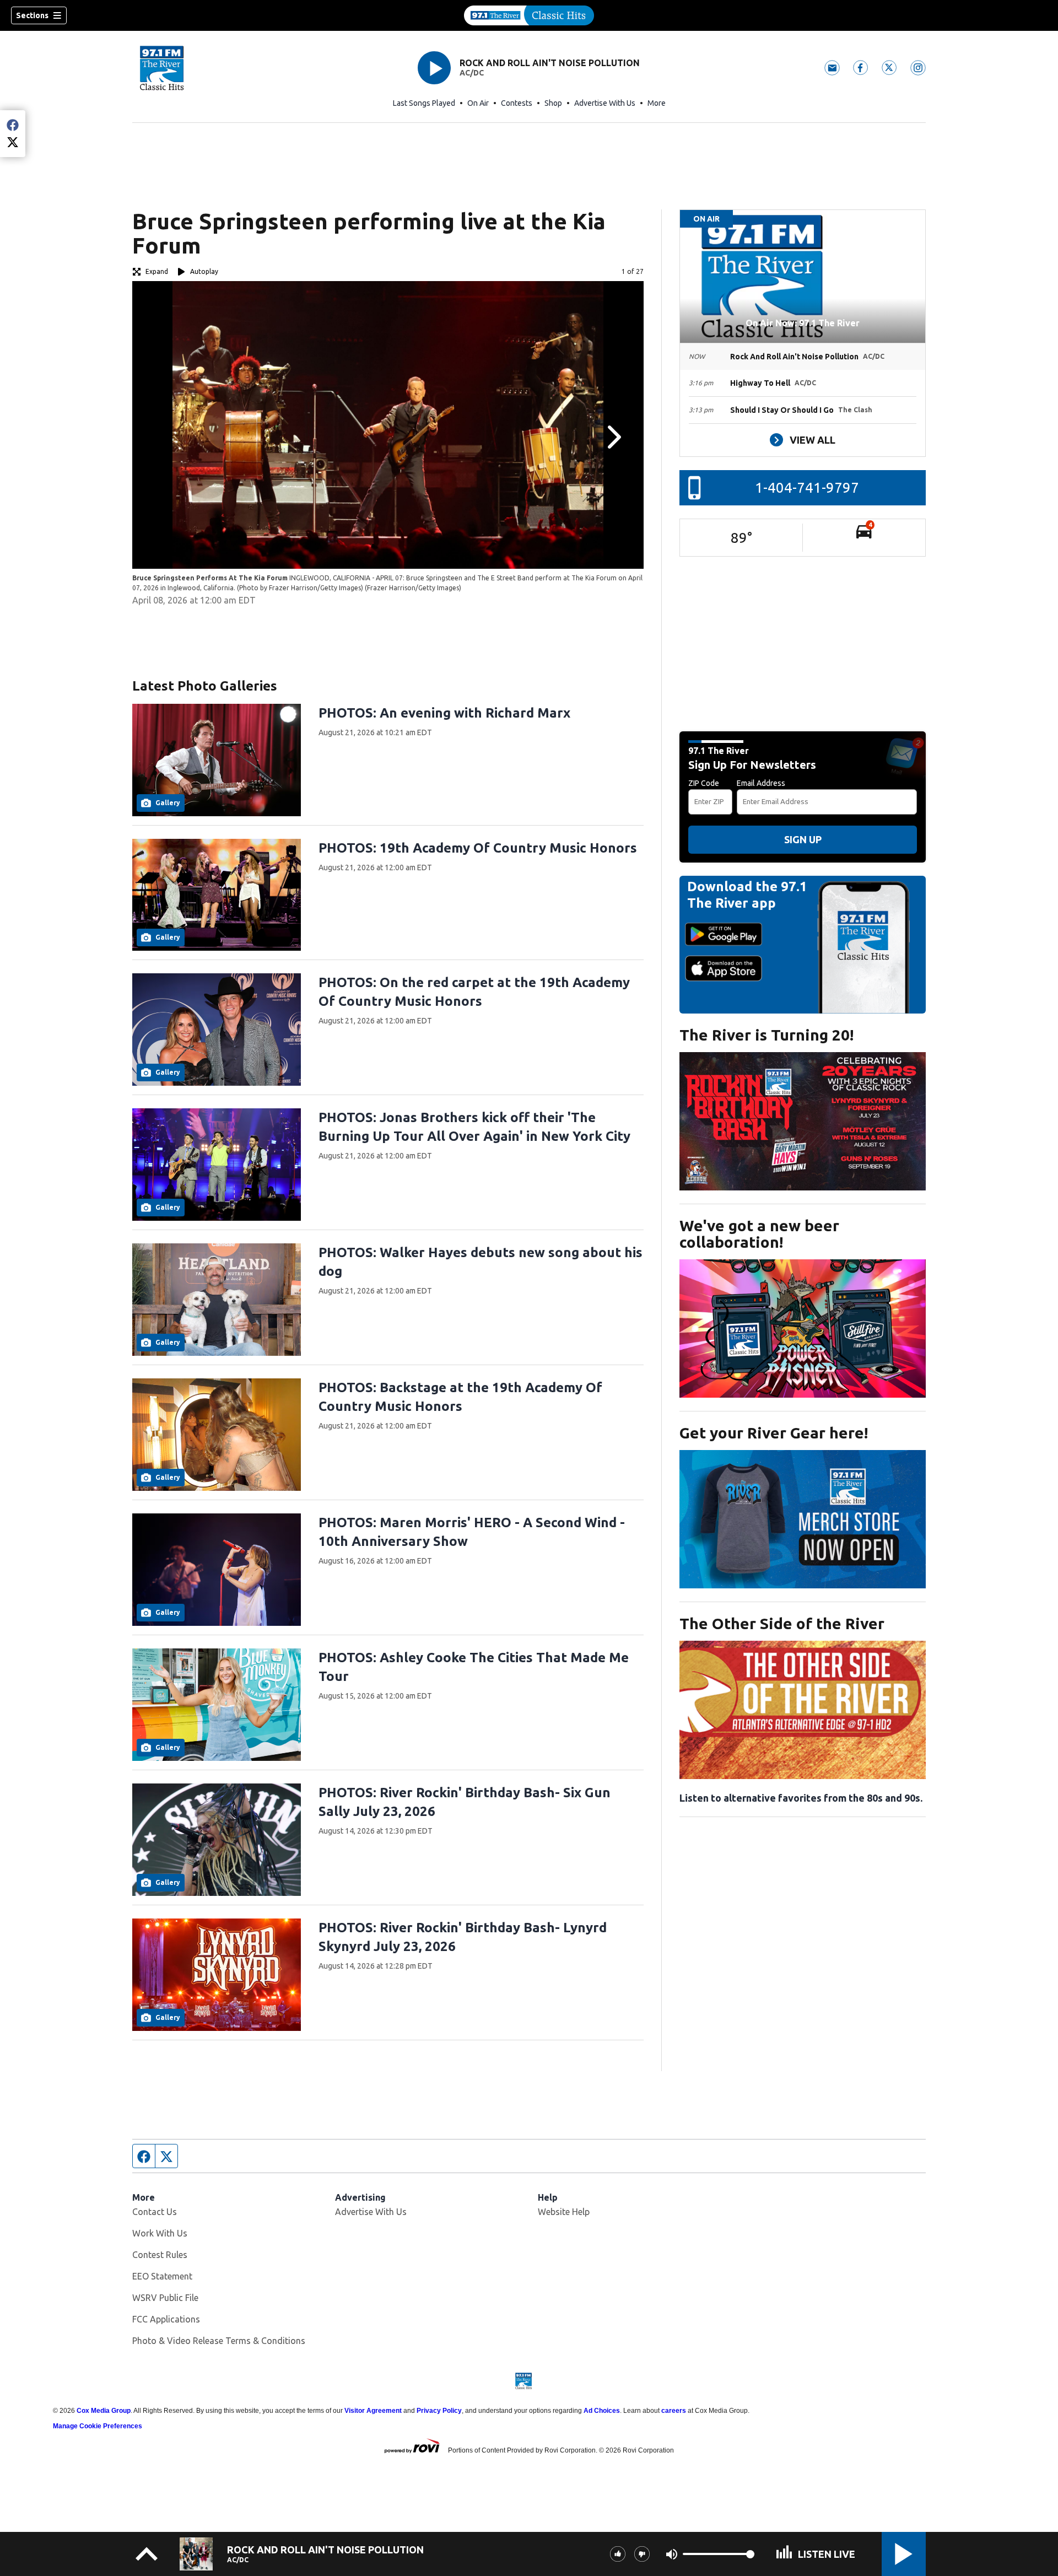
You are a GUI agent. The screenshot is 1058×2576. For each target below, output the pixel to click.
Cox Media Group (104, 2411)
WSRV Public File (165, 2298)
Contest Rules (160, 2255)
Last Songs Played (424, 103)
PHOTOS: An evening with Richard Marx (444, 713)
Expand (157, 271)
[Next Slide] (613, 437)
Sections (32, 15)
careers (674, 2411)
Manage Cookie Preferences (98, 2426)
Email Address (761, 783)
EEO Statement (162, 2276)
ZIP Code (704, 783)
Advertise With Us (605, 103)
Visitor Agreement (373, 2411)
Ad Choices (602, 2411)
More (657, 103)
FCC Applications (166, 2319)
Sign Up (803, 839)
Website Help (564, 2212)
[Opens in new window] (803, 1121)
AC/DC (472, 73)
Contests (517, 103)
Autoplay (204, 271)
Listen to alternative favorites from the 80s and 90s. (801, 1798)
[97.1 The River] (529, 15)
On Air (478, 103)
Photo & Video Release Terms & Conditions (219, 2341)
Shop (553, 103)
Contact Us (155, 2212)
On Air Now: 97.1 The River (803, 323)
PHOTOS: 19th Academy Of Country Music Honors (478, 848)
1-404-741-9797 (807, 487)
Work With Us (160, 2233)
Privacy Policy (439, 2411)
